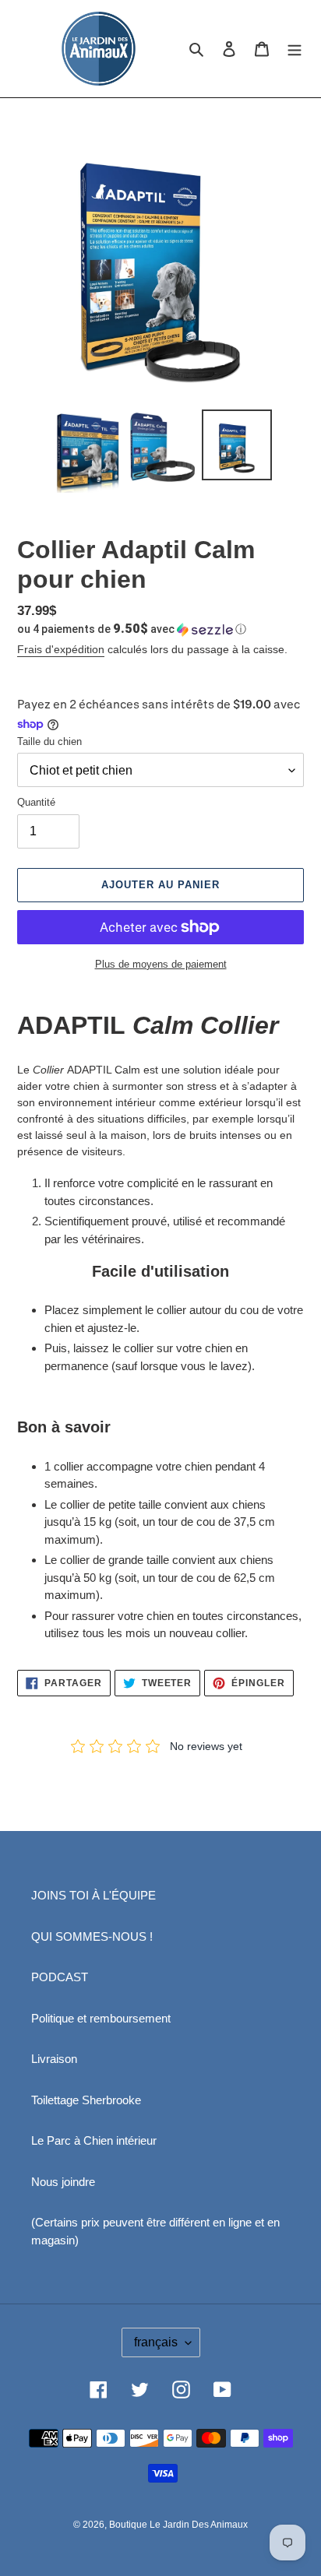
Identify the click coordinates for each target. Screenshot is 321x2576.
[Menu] (295, 49)
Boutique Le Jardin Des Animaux (178, 2525)
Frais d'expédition (61, 649)
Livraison (54, 2059)
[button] (132, 629)
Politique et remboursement (101, 2018)
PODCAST (60, 1977)
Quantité (36, 802)
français (156, 2342)
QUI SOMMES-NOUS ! (92, 1936)
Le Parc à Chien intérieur (94, 2140)
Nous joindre (63, 2182)
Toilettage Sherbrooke (86, 2100)
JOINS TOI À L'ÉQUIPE (93, 1895)
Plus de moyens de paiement (161, 964)
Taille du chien (49, 742)
